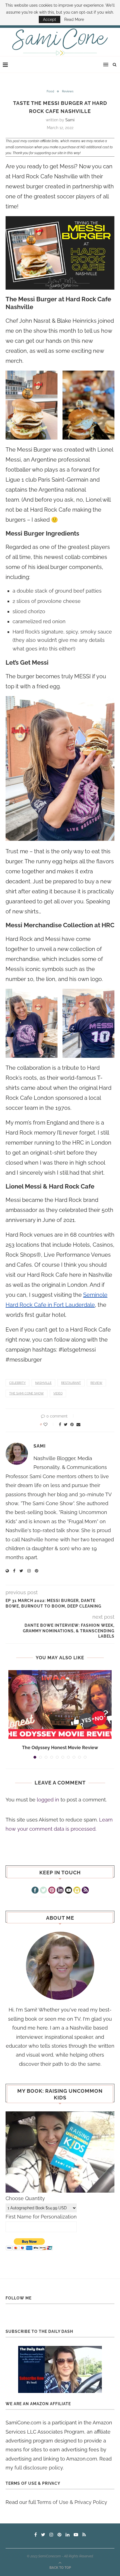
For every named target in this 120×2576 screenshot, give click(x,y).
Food (50, 91)
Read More (74, 19)
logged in (48, 1800)
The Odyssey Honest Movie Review (60, 1748)
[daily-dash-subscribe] (60, 2369)
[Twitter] (43, 1891)
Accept (50, 19)
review (96, 1383)
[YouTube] (69, 1891)
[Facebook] (35, 1891)
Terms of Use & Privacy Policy (72, 2502)
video (58, 1393)
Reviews (68, 91)
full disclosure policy (39, 2468)
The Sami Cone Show (27, 1393)
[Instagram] (77, 1891)
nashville (43, 1383)
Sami (70, 120)
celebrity (17, 1383)
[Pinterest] (52, 1891)
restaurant (71, 1383)
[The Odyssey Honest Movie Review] (60, 1704)
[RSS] (85, 1891)
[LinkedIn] (60, 1891)
